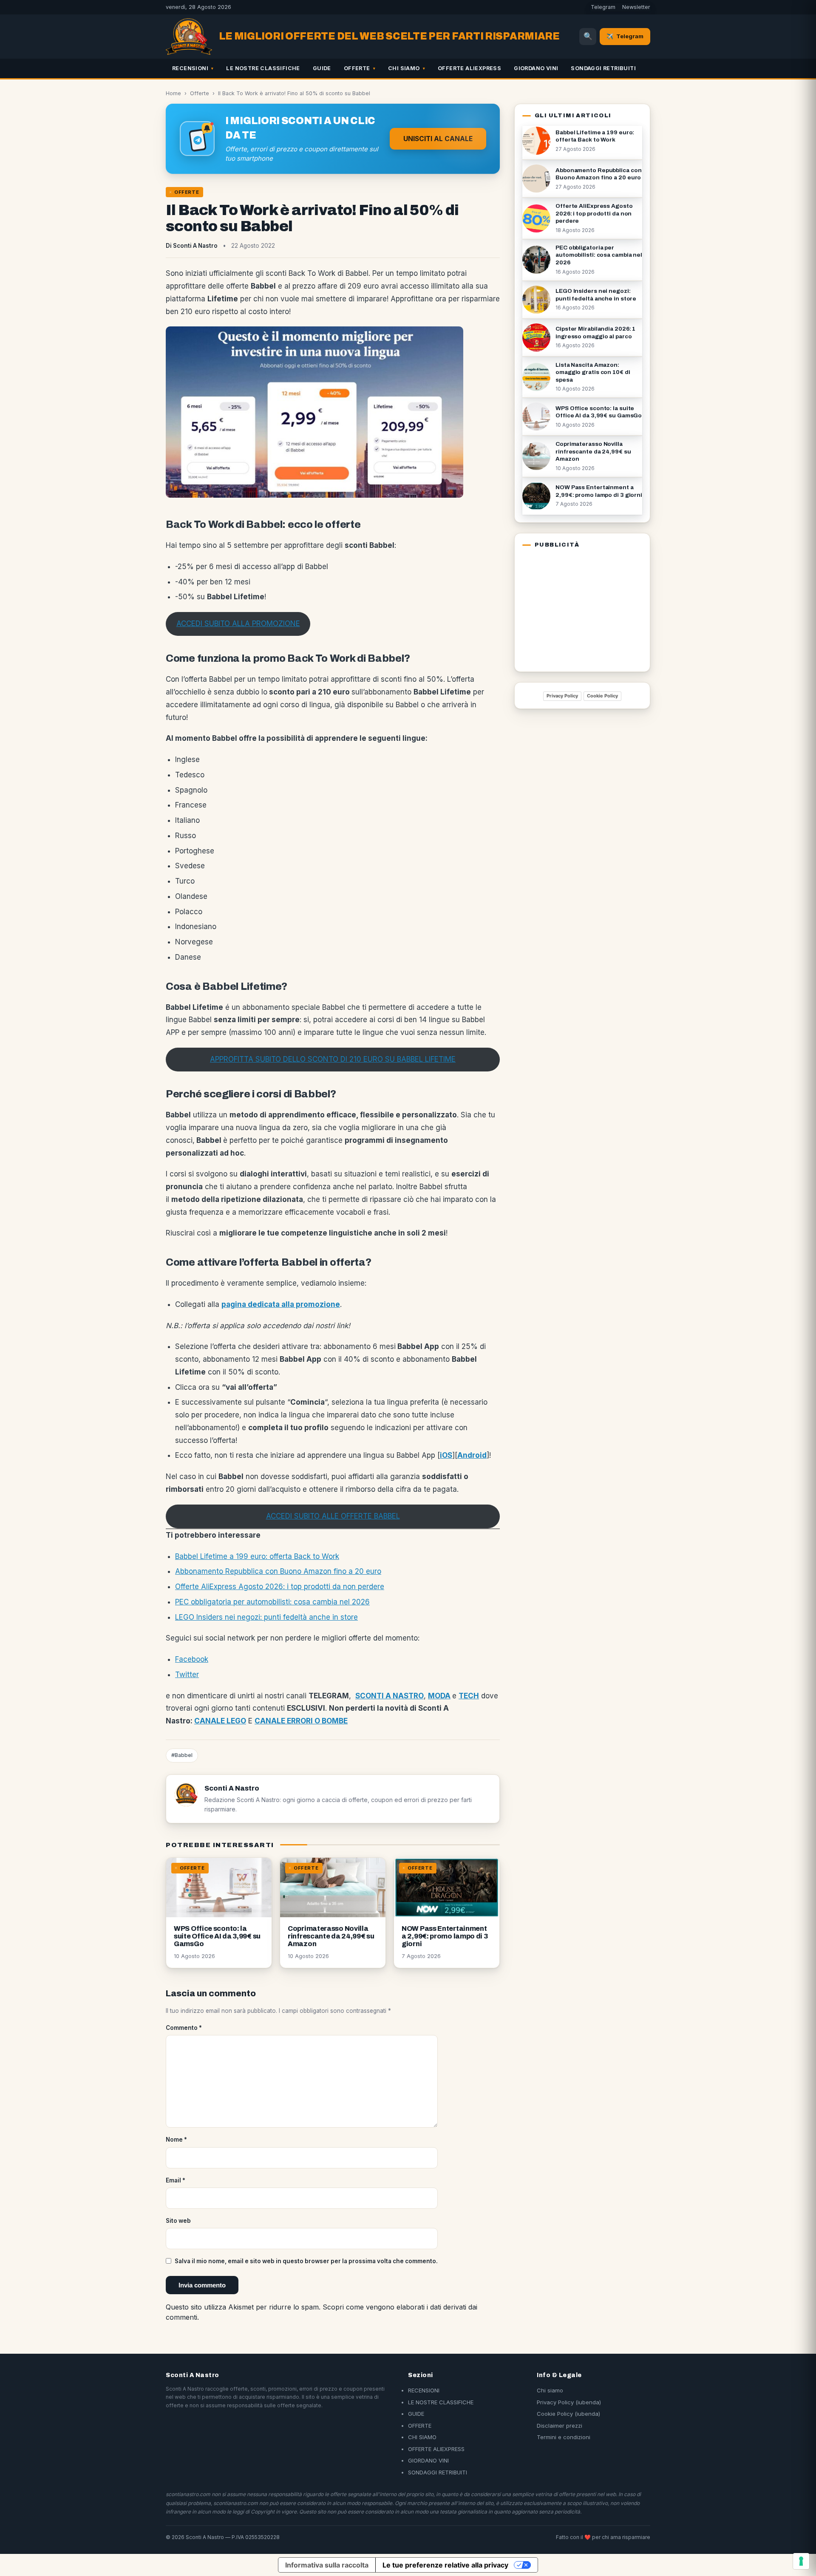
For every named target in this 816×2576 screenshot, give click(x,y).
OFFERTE (357, 68)
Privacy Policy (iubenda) (569, 2402)
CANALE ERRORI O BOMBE (301, 1721)
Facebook (192, 1659)
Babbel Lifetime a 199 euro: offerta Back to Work (257, 1556)
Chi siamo (550, 2390)
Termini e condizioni (564, 2437)
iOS (446, 1455)
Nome (176, 2140)
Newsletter (636, 7)
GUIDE (322, 68)
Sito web (178, 2221)
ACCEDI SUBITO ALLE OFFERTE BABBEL (333, 1516)
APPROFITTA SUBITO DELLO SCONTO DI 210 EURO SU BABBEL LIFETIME (333, 1059)
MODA (439, 1696)
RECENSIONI (190, 68)
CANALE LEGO (220, 1721)
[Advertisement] (575, 608)
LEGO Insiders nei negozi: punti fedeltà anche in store (266, 1617)
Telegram (603, 7)
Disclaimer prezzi (560, 2426)
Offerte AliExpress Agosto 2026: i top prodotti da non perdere (280, 1587)
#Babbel (182, 1755)
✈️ (625, 36)
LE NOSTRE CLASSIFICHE (263, 68)
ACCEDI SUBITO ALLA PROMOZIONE (238, 623)
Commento (184, 2028)
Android (472, 1455)
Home (173, 93)
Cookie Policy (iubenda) (568, 2414)
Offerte (200, 93)
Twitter (187, 1675)
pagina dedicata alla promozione (281, 1304)
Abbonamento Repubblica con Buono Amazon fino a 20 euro (278, 1571)
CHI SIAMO (404, 68)
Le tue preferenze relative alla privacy (445, 2565)
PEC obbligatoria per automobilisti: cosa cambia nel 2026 (272, 1602)
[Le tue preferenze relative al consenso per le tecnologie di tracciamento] (801, 2561)
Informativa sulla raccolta (327, 2565)
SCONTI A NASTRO (390, 1696)
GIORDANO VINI (536, 68)
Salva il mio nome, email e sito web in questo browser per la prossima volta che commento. (306, 2261)
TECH (469, 1696)
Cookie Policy (602, 696)
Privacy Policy (562, 696)
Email (176, 2180)
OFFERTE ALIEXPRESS (469, 68)
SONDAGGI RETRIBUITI (603, 68)
